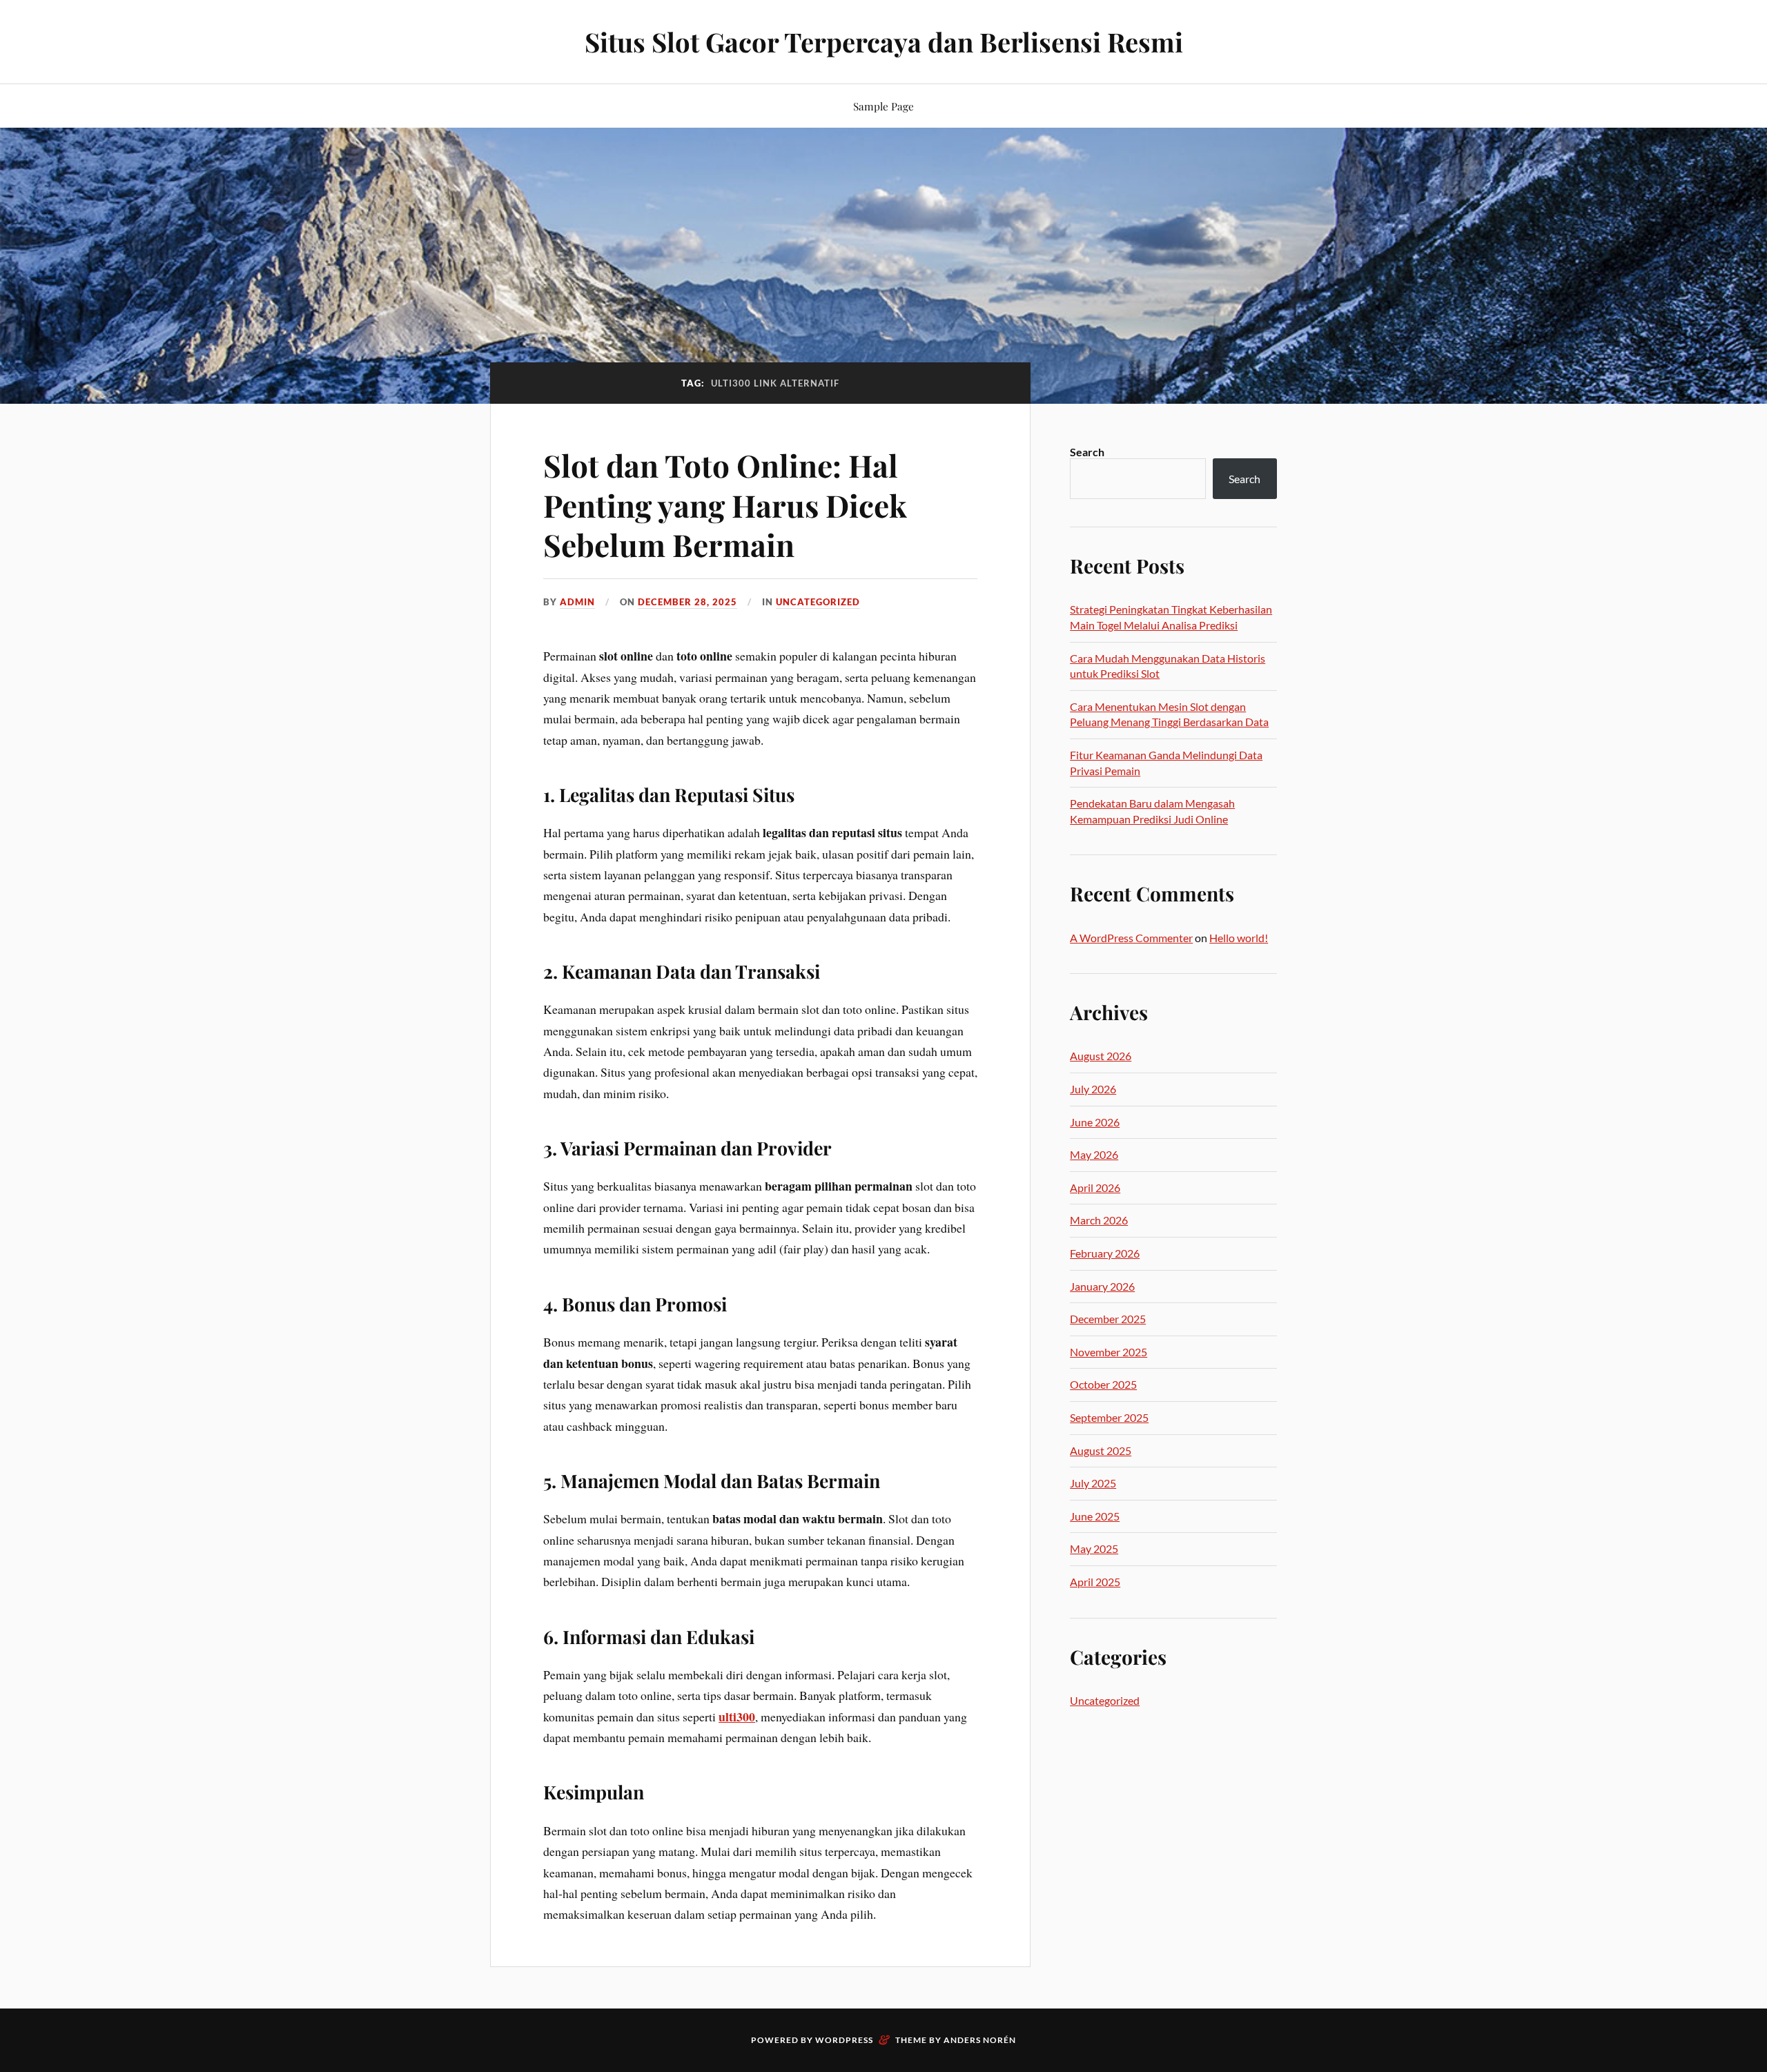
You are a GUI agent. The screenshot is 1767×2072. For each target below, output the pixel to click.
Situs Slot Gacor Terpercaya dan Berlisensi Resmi (884, 42)
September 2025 (1109, 1417)
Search (1087, 452)
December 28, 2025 (687, 602)
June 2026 (1095, 1122)
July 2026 (1093, 1089)
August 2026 (1101, 1056)
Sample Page (883, 106)
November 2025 (1109, 1352)
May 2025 (1094, 1548)
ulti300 (737, 1717)
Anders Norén (980, 2040)
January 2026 (1102, 1286)
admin (577, 602)
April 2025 (1095, 1582)
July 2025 (1093, 1483)
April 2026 (1095, 1188)
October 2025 (1103, 1384)
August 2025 (1101, 1450)
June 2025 (1095, 1516)
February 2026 (1105, 1253)
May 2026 (1094, 1154)
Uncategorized (818, 602)
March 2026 (1099, 1220)
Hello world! (1239, 938)
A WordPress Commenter (1131, 938)
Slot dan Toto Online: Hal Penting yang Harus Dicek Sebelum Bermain (725, 505)
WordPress (844, 2040)
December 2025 (1108, 1319)
